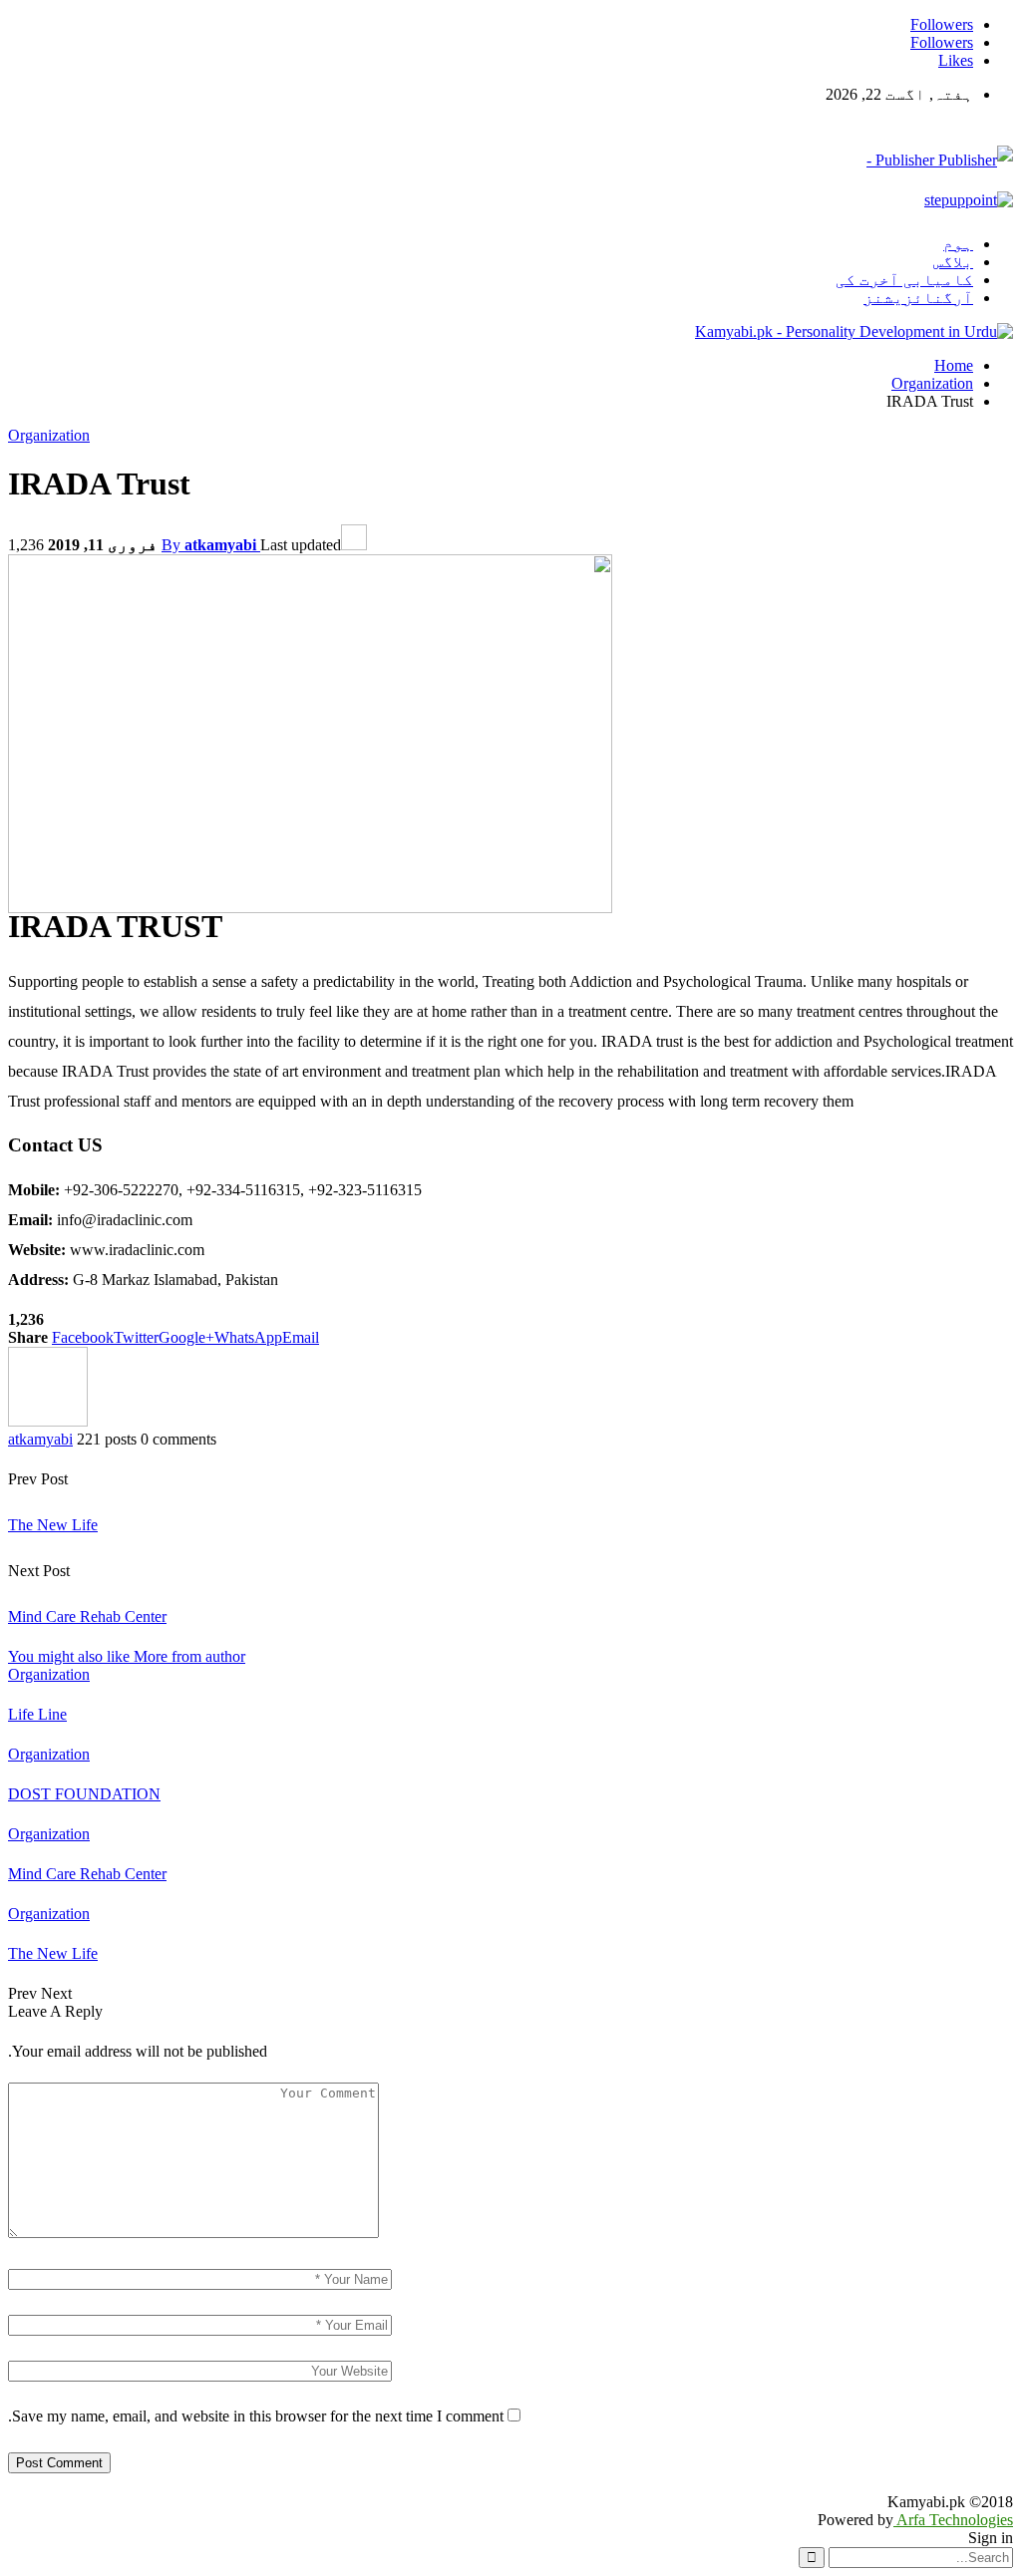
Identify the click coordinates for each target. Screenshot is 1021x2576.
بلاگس (953, 262)
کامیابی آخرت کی (904, 280)
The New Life (53, 1525)
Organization (49, 435)
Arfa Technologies (953, 2520)
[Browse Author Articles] (48, 1421)
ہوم (958, 244)
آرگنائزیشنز (918, 298)
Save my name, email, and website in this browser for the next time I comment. (256, 2416)
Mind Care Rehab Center (87, 1616)
